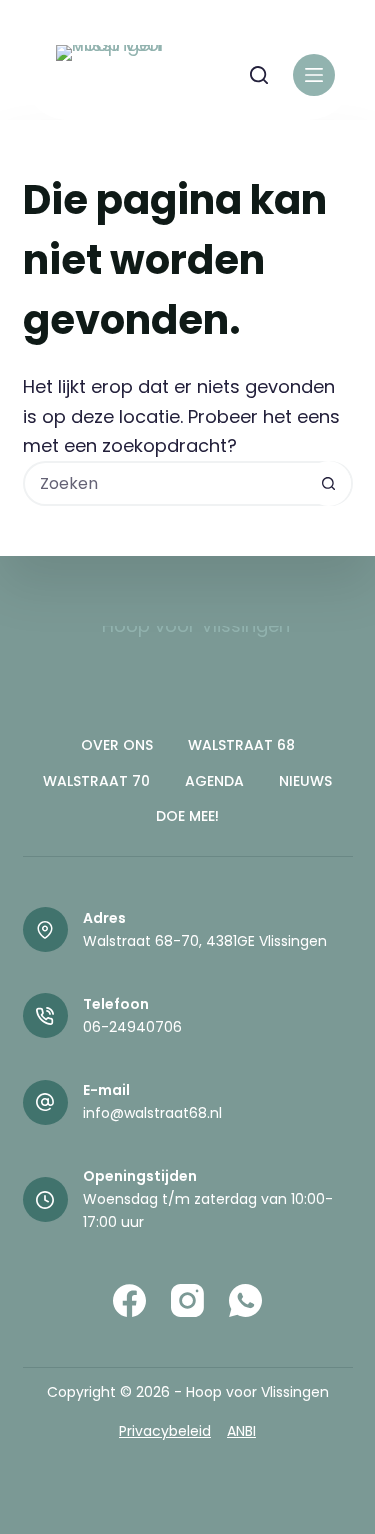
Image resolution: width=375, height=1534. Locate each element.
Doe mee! (187, 816)
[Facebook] (129, 1300)
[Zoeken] (259, 75)
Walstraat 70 (96, 781)
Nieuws (305, 781)
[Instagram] (187, 1300)
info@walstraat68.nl (152, 1113)
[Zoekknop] (328, 483)
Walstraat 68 (241, 745)
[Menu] (314, 75)
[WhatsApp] (245, 1300)
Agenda (214, 781)
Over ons (117, 745)
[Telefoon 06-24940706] (45, 1015)
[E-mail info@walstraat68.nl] (45, 1102)
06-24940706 (132, 1027)
